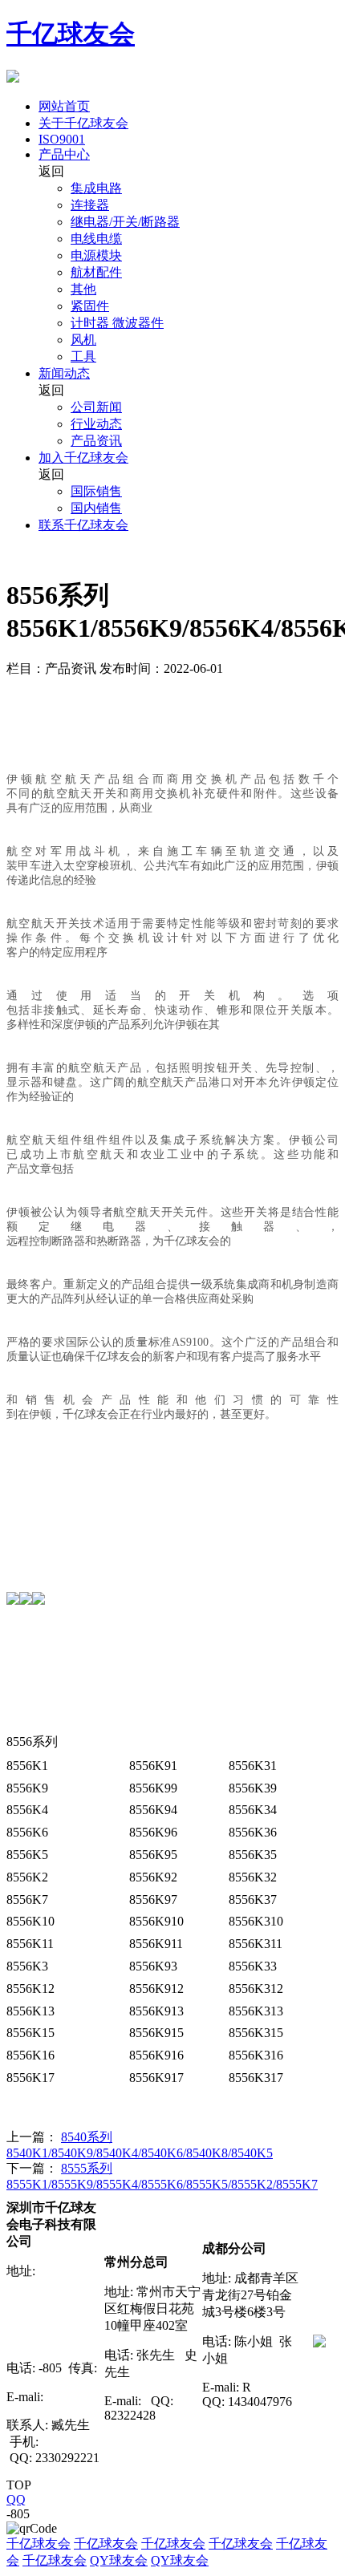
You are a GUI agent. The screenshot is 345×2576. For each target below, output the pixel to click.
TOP (19, 2485)
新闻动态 (64, 373)
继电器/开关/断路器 (125, 222)
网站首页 (64, 106)
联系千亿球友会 (83, 525)
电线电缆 (96, 239)
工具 (83, 356)
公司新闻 (96, 407)
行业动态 (96, 424)
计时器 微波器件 (117, 323)
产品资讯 (96, 441)
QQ (16, 2499)
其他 (83, 289)
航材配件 (96, 272)
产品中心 (64, 154)
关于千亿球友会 (83, 123)
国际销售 (96, 491)
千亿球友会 (71, 34)
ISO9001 (62, 139)
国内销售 (96, 508)
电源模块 (96, 255)
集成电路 (96, 188)
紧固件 (90, 306)
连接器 (90, 205)
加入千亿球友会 (83, 458)
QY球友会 (119, 2560)
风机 (83, 340)
